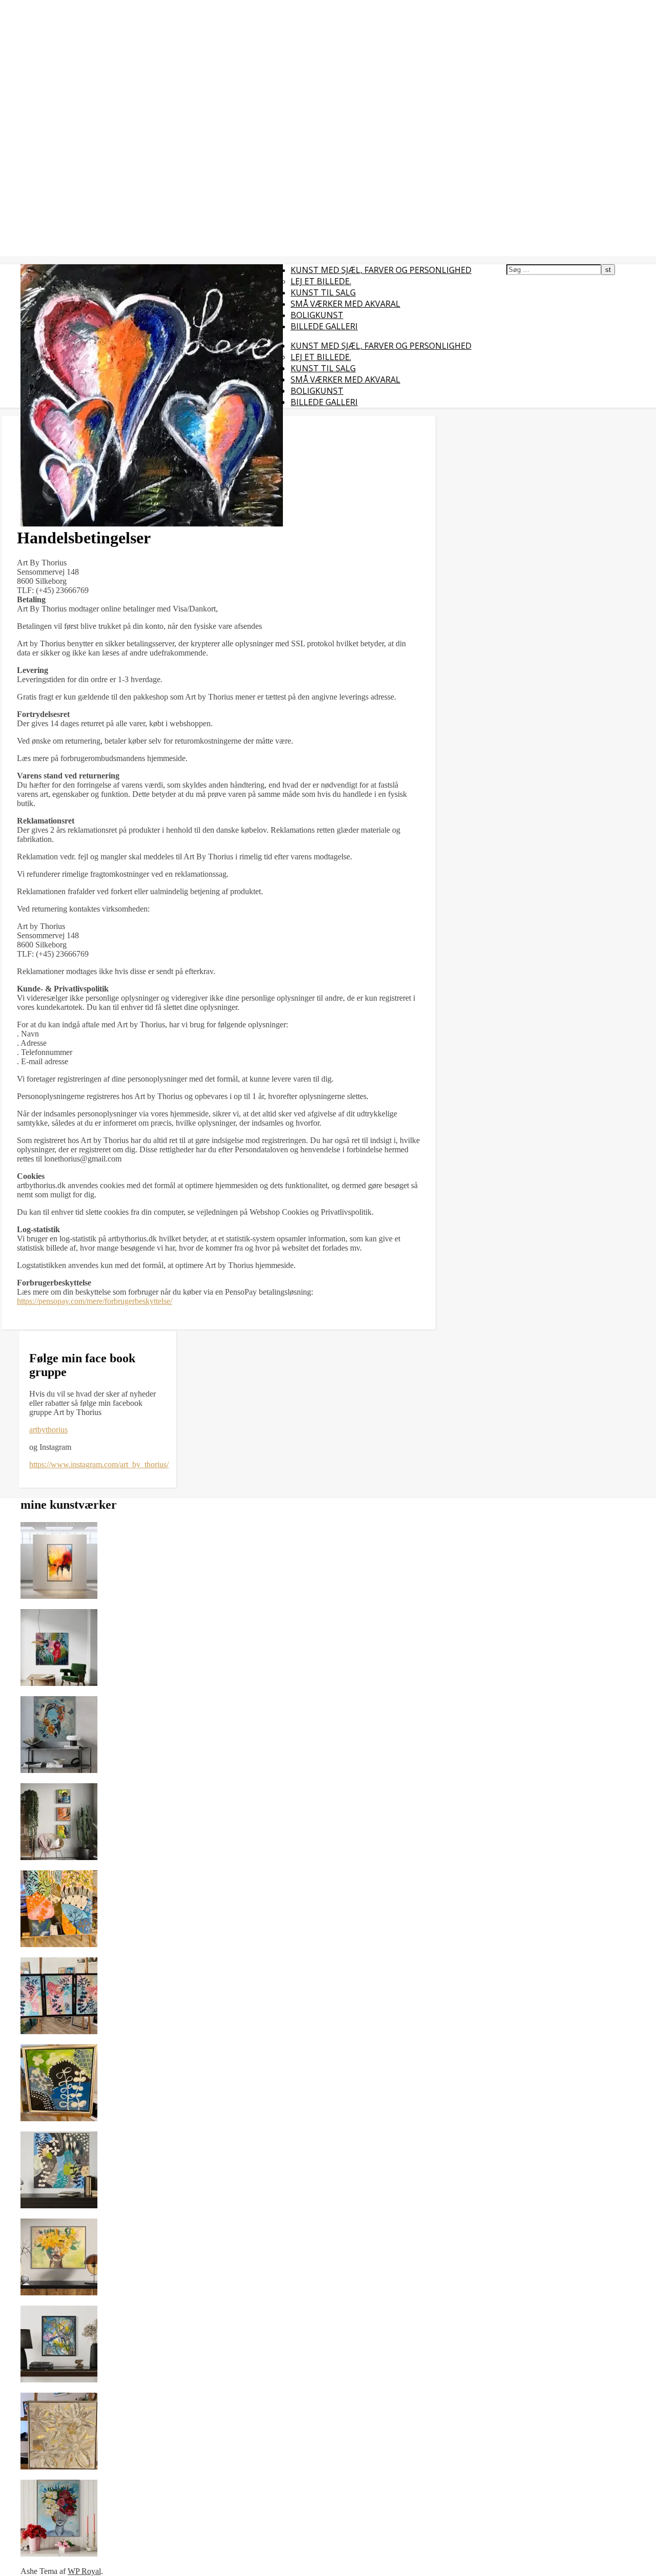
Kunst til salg (323, 292)
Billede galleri (324, 326)
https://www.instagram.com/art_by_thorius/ (99, 1464)
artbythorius (48, 1430)
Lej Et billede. (321, 281)
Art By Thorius (28, 6)
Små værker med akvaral (345, 304)
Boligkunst (317, 315)
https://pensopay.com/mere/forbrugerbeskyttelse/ (95, 1301)
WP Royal (84, 2571)
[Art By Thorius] (152, 524)
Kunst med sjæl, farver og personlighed (381, 270)
